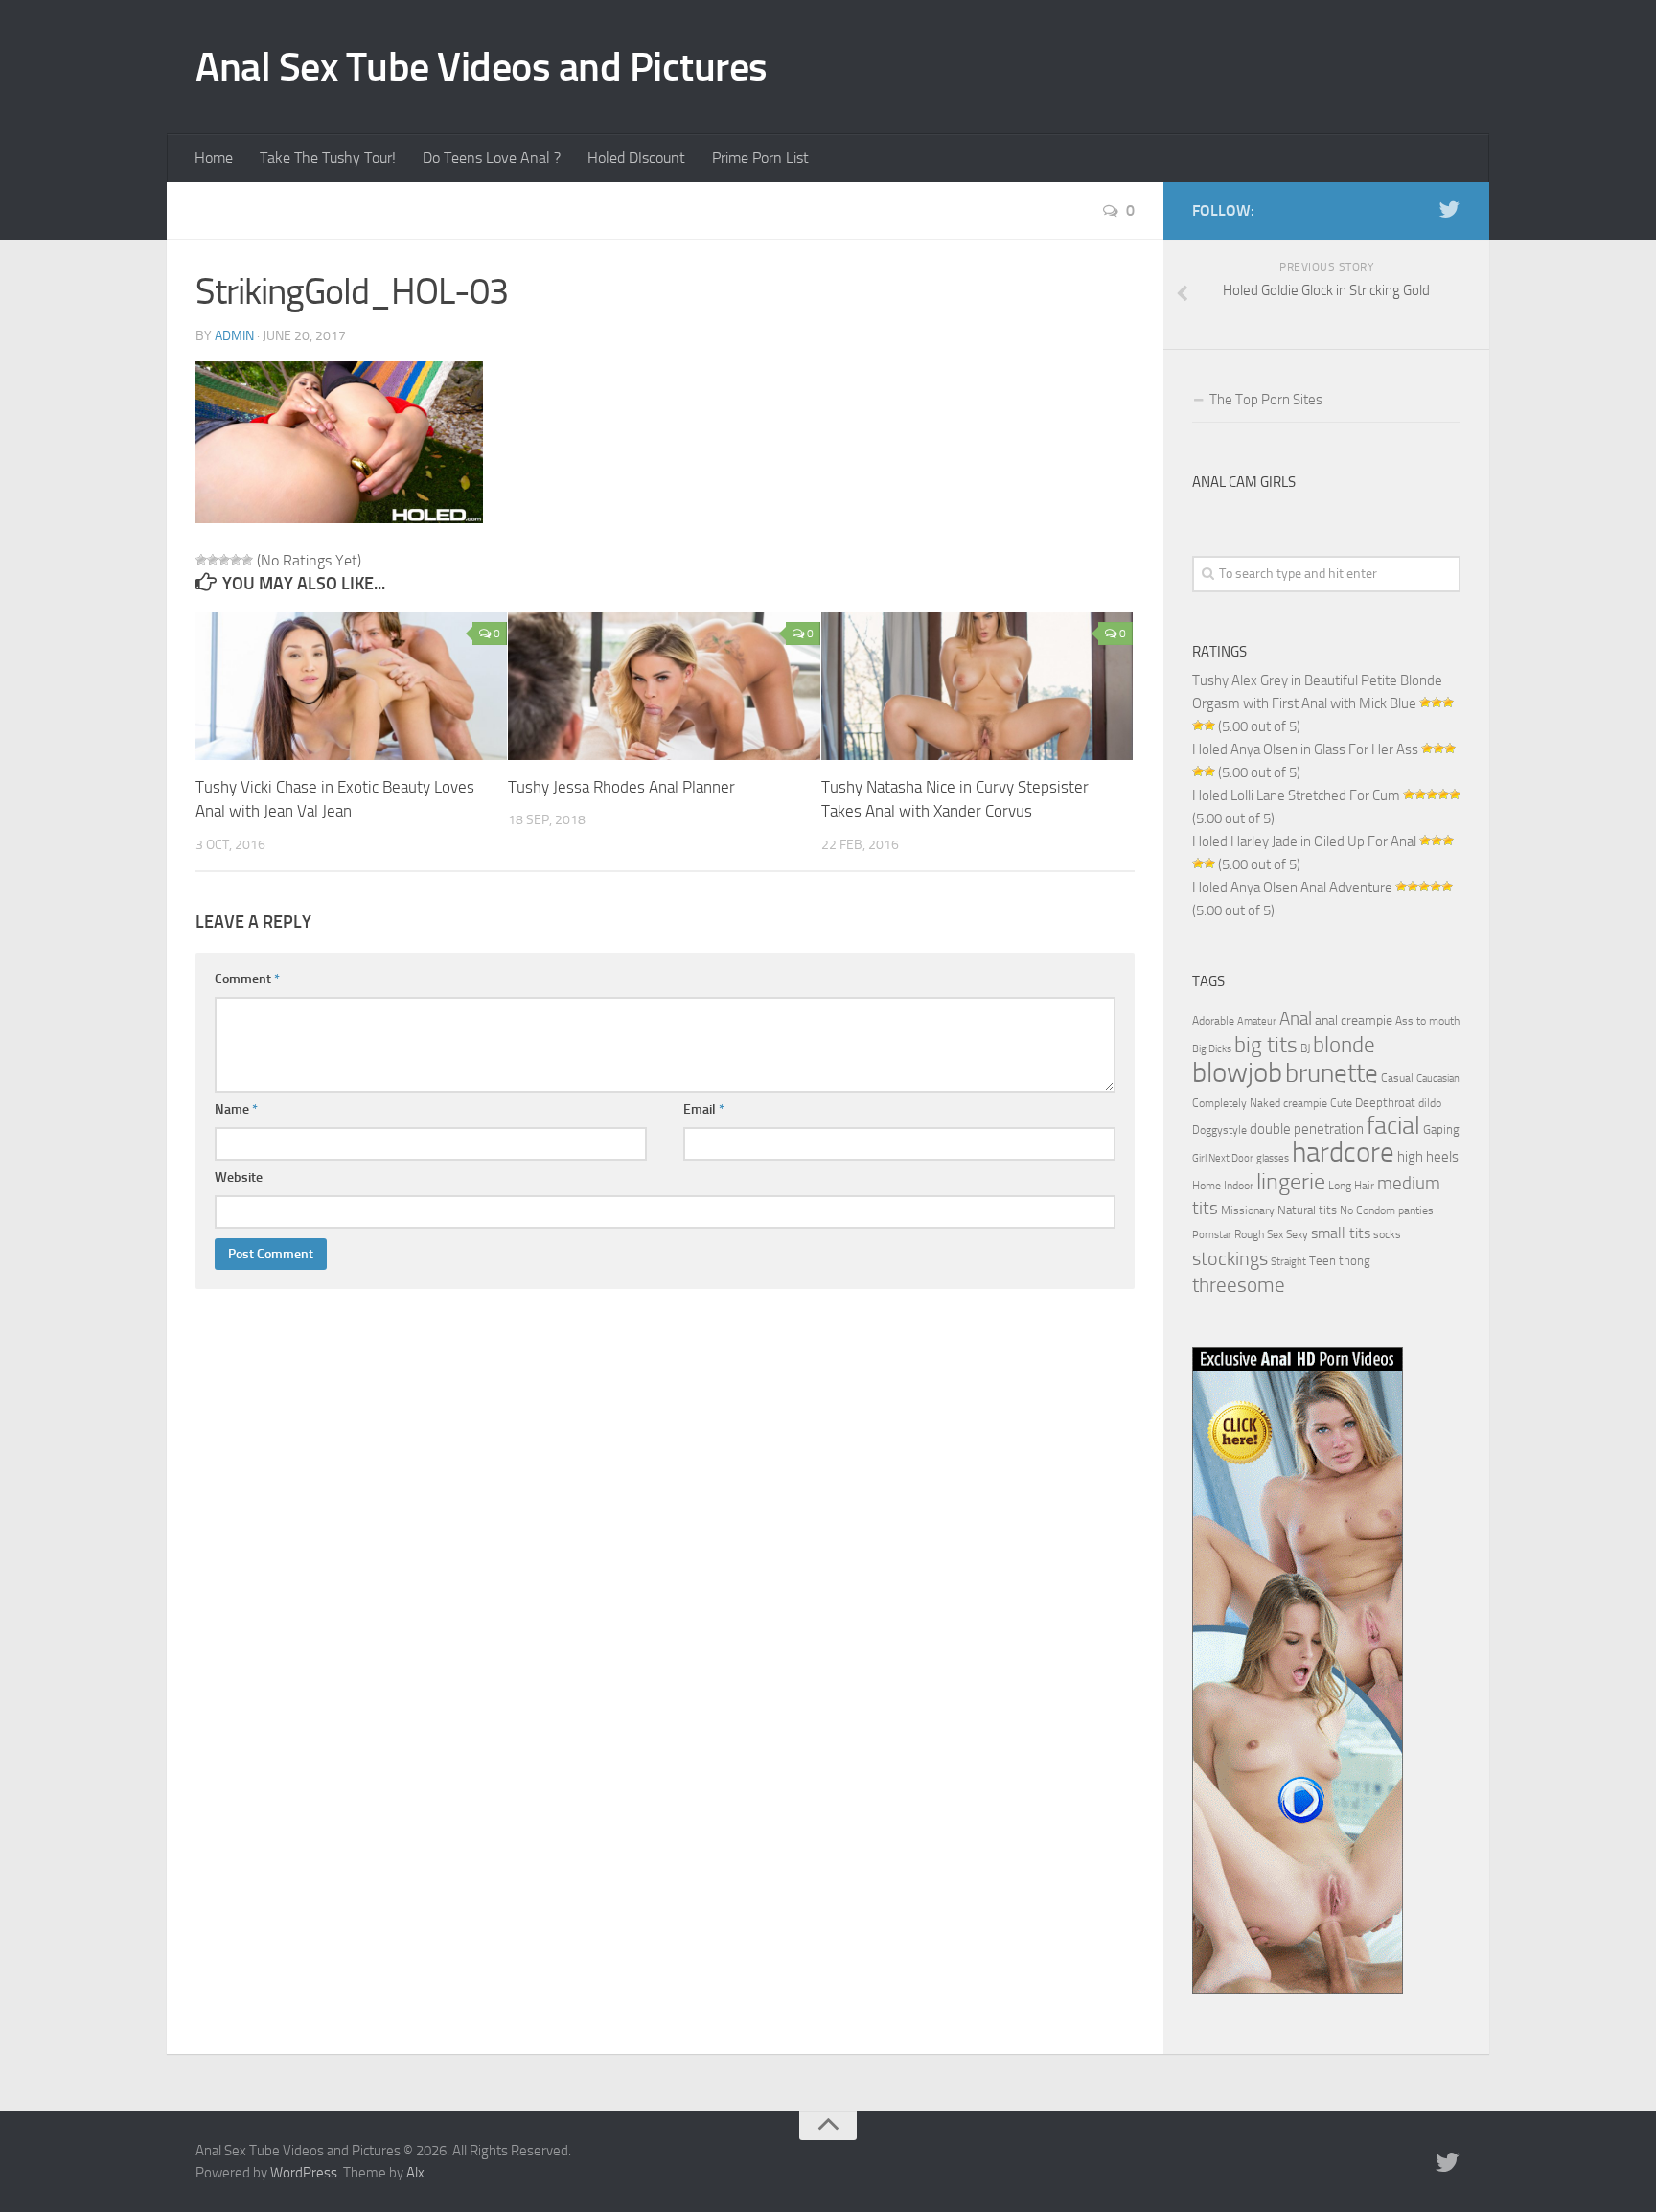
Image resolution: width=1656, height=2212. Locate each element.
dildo (1430, 1103)
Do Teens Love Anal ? (492, 158)
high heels (1428, 1157)
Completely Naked (1236, 1103)
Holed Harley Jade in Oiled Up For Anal (1304, 841)
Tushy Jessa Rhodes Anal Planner (621, 787)
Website (239, 1177)
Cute (1341, 1103)
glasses (1273, 1158)
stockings (1230, 1258)
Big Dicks (1212, 1049)
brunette (1332, 1073)
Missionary (1248, 1210)
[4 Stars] (236, 560)
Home (214, 158)
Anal (1296, 1019)
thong (1355, 1260)
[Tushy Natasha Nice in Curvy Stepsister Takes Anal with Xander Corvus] (977, 686)
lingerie (1291, 1182)
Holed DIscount (636, 158)
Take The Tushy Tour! (328, 158)
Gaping (1441, 1129)
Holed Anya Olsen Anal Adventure (1292, 887)
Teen (1322, 1261)
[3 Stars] (224, 560)
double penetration (1307, 1129)
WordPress (304, 2173)
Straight (1288, 1262)
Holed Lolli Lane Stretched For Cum (1296, 795)
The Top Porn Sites (1266, 400)
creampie (1305, 1103)
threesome (1239, 1285)
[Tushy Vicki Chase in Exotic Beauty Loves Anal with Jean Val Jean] (351, 686)
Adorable (1213, 1021)
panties (1416, 1210)
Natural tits (1307, 1210)
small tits (1341, 1233)
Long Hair (1351, 1186)
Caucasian (1438, 1079)
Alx (415, 2173)
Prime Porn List (760, 158)
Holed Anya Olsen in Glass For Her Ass (1305, 749)
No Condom (1368, 1210)
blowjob (1237, 1072)
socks (1387, 1234)
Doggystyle (1219, 1130)
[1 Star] (201, 560)
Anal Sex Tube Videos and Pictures (482, 67)
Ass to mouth (1427, 1021)
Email (704, 1109)
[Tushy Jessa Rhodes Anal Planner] (664, 686)
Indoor (1239, 1186)
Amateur (1257, 1021)
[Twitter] (1449, 210)
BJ (1305, 1048)
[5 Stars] (247, 560)
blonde (1344, 1045)
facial (1393, 1126)
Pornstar (1212, 1235)
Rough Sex (1259, 1234)
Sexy (1297, 1234)
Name (236, 1109)
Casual (1397, 1078)
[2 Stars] (213, 560)
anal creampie (1354, 1020)
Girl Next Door (1223, 1158)
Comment (247, 979)
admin (234, 336)
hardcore (1343, 1152)
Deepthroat (1385, 1102)
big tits (1266, 1045)
